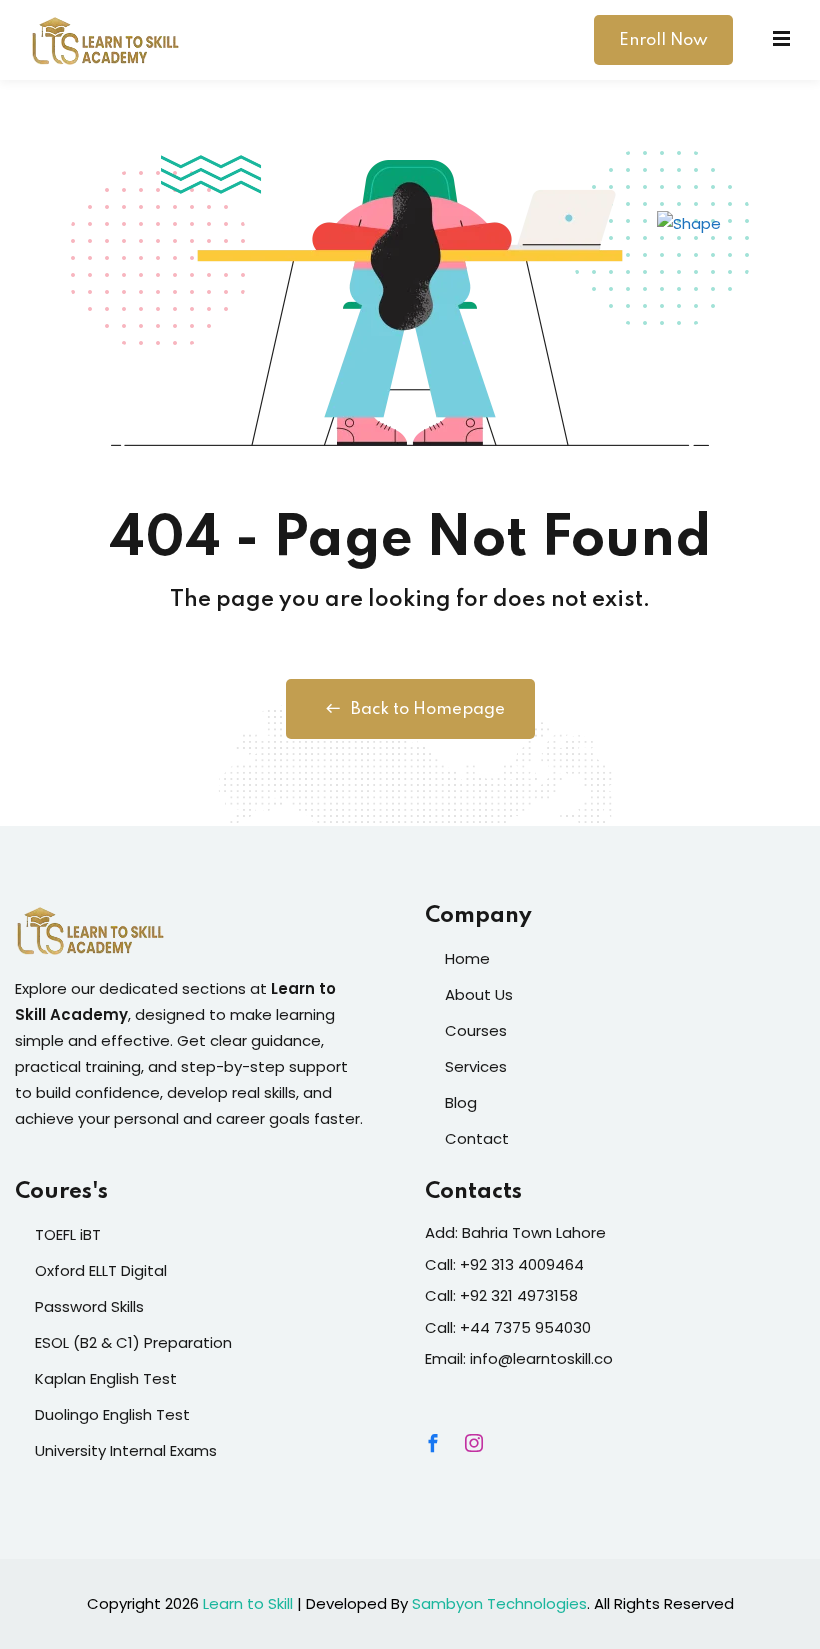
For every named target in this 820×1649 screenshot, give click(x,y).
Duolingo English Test (112, 1414)
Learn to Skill (248, 1603)
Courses (476, 1030)
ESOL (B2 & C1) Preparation (133, 1342)
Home (467, 958)
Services (476, 1066)
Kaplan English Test (106, 1378)
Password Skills (89, 1306)
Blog (461, 1102)
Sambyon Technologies (499, 1603)
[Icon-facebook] (433, 1443)
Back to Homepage (428, 709)
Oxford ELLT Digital (101, 1270)
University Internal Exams (126, 1450)
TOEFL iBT (68, 1234)
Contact (477, 1138)
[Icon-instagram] (474, 1443)
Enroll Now (663, 40)
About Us (479, 994)
